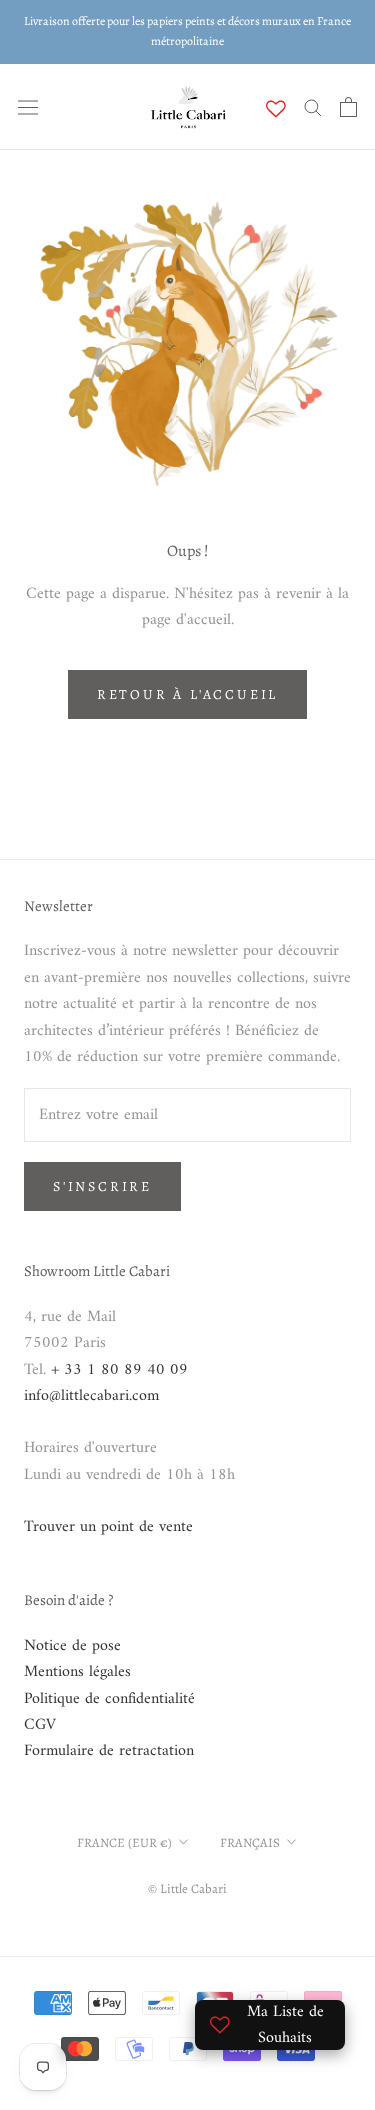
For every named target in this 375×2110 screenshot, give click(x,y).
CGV (40, 1725)
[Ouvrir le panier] (348, 107)
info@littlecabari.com (91, 1396)
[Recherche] (313, 106)
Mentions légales (77, 1672)
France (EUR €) (124, 1842)
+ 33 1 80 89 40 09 (119, 1370)
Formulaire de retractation (109, 1751)
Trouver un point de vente (108, 1527)
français (250, 1842)
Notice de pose (72, 1646)
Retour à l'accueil (187, 694)
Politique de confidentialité (109, 1699)
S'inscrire (102, 1186)
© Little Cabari (187, 1888)
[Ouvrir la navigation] (28, 107)
